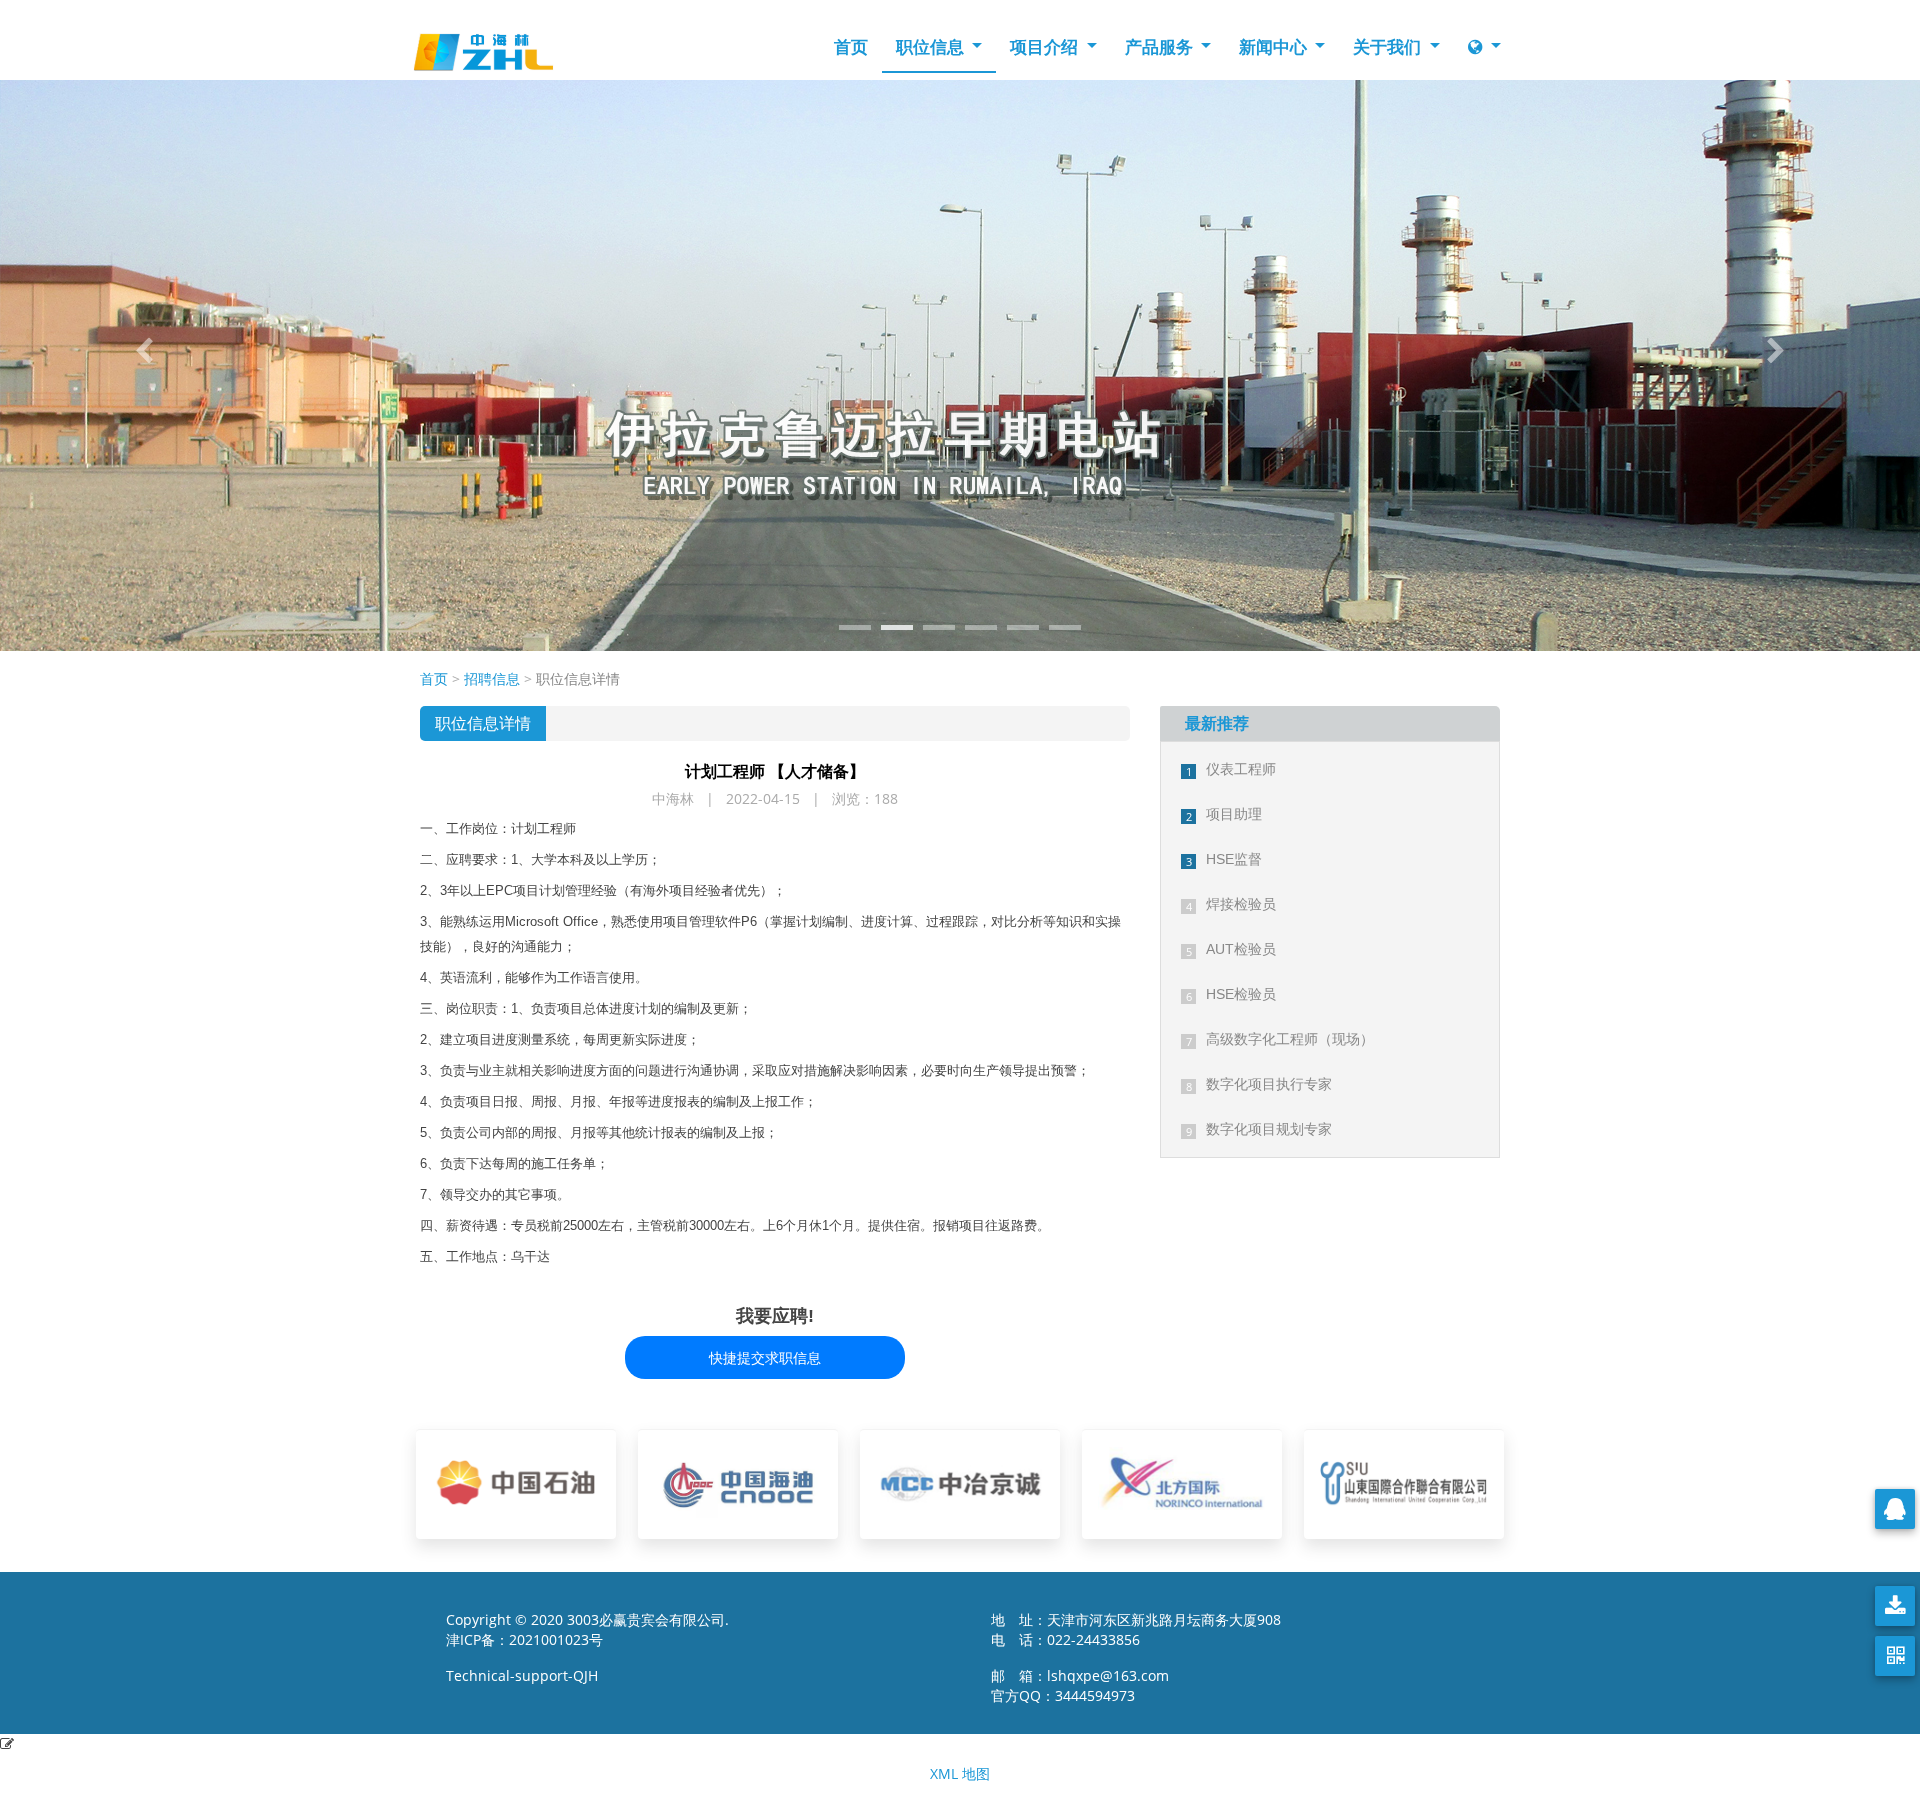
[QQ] (1895, 1509)
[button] (144, 351)
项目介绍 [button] (1046, 46)
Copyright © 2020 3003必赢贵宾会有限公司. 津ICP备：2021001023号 (587, 1629)
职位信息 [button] (932, 46)
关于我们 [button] (1389, 46)
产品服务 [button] (1161, 46)
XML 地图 (960, 1773)
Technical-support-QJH (528, 1675)
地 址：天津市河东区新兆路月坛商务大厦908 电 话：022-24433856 (1136, 1629)
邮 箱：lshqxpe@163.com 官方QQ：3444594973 (1086, 1685)
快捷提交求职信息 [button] (765, 1357)
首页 (851, 46)
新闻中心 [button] (1275, 46)
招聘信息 (492, 678)
